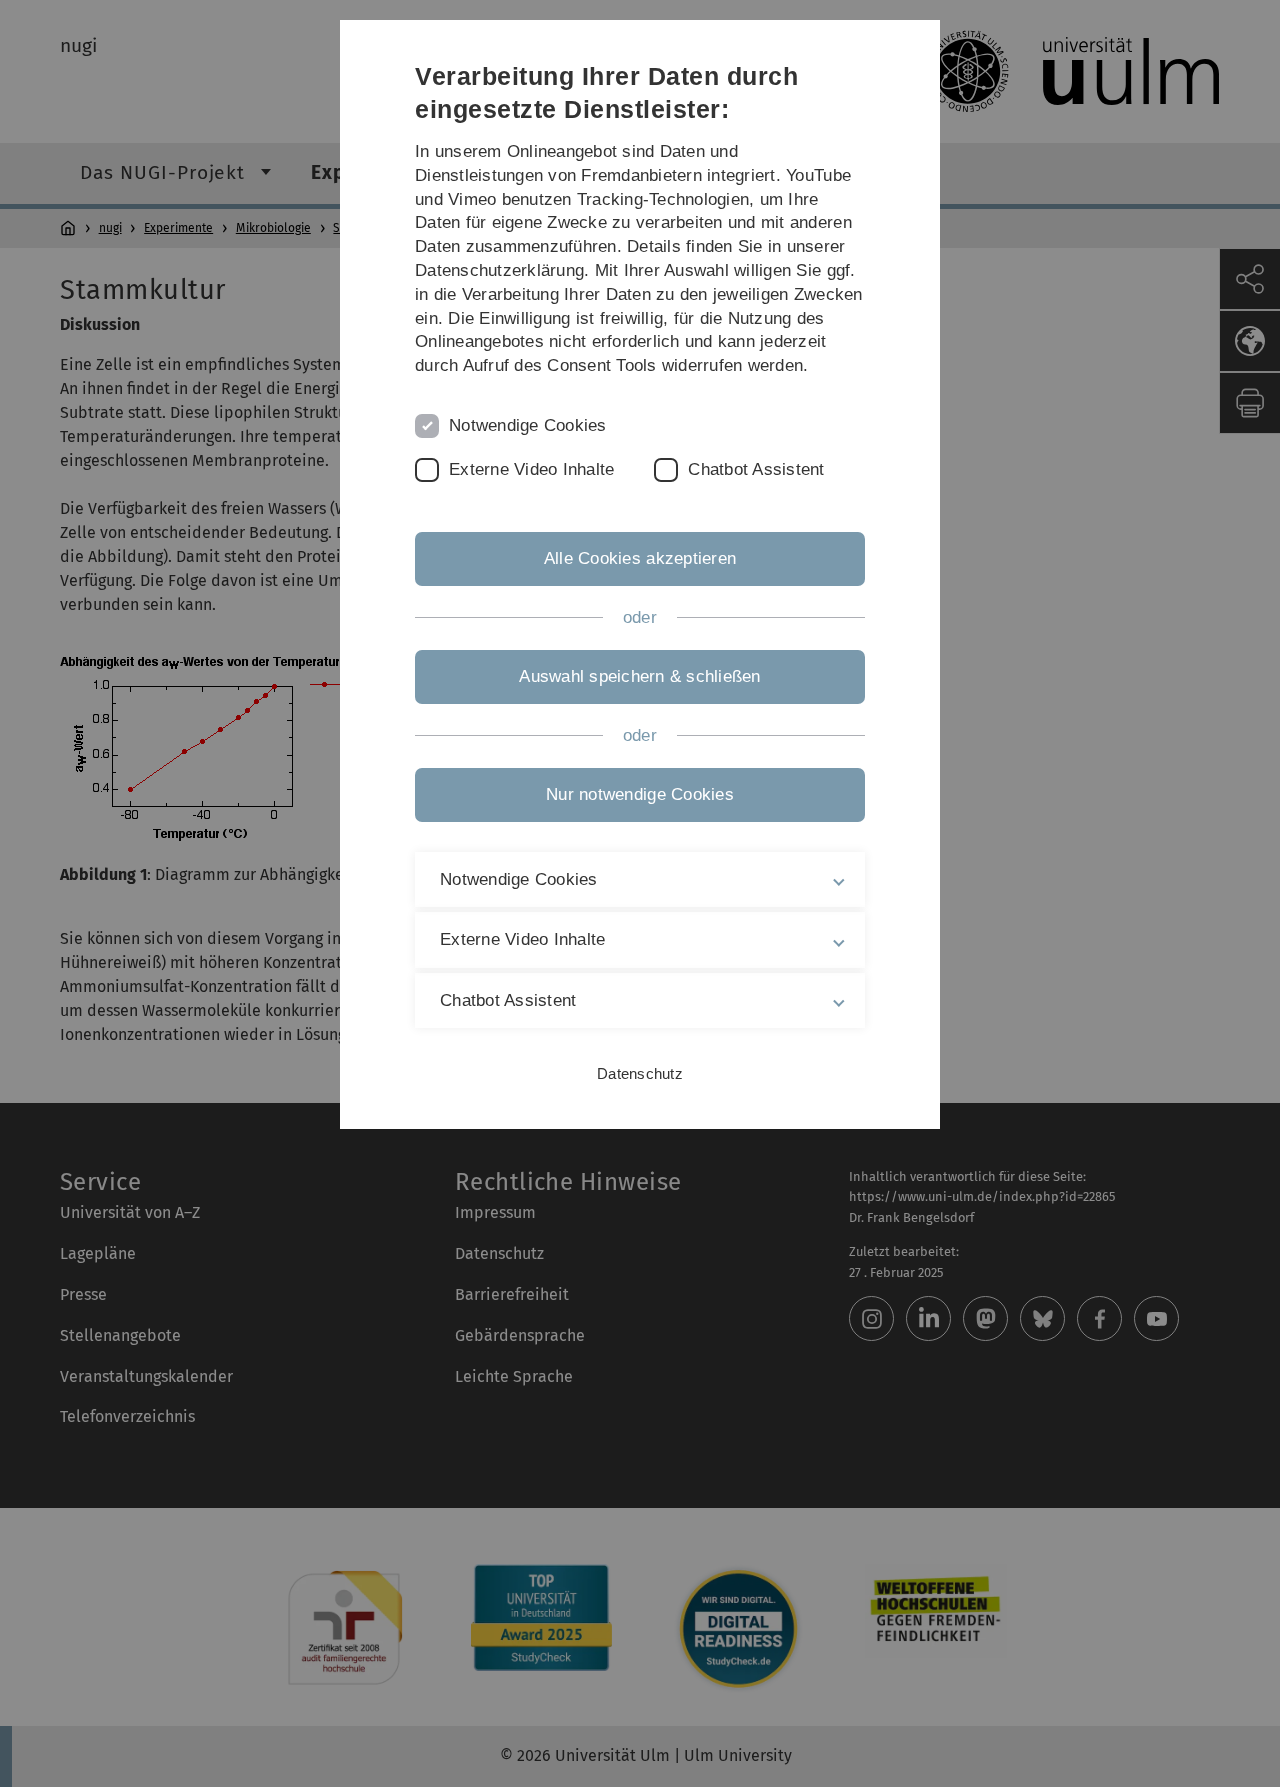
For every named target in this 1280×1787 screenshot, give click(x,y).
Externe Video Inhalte (531, 469)
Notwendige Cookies (528, 425)
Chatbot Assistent (756, 469)
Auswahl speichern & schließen (639, 676)
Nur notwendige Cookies (640, 794)
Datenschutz (640, 1073)
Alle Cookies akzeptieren (640, 558)
